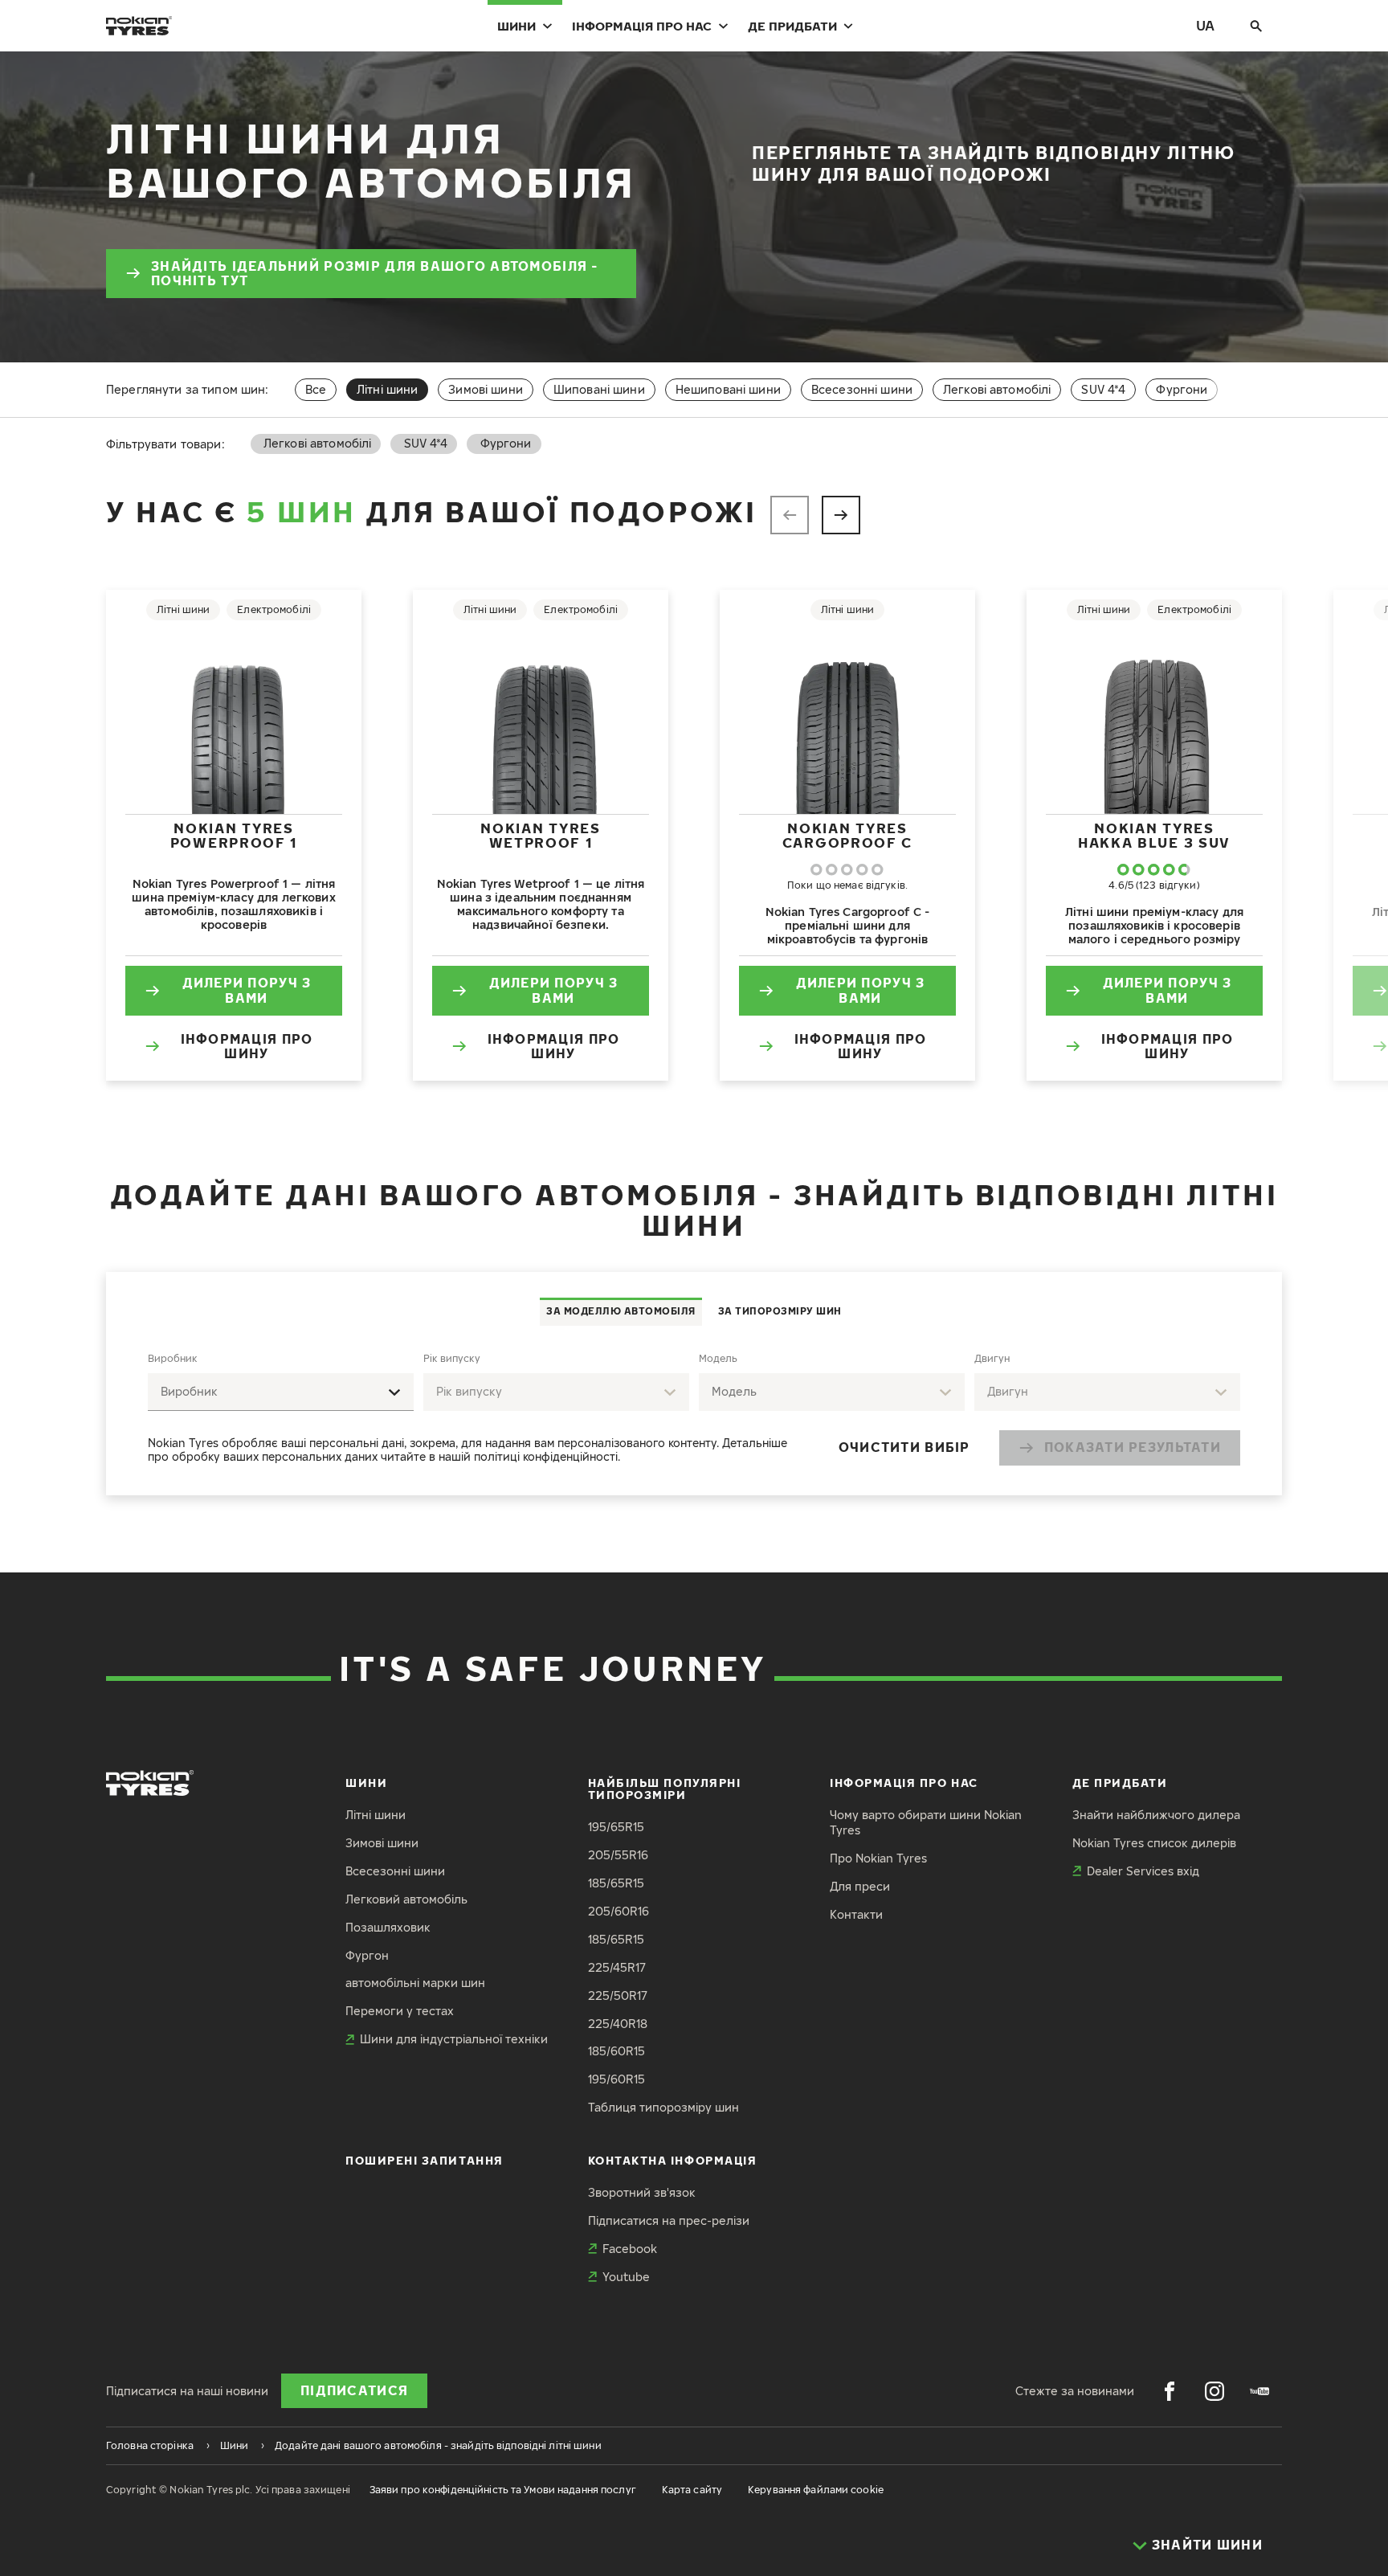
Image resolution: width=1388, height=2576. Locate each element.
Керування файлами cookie (816, 2490)
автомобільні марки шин (415, 1983)
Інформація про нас (642, 26)
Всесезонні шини (862, 389)
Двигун (992, 1358)
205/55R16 (618, 1855)
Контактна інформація (673, 2160)
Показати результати (1133, 1447)
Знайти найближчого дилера (1156, 1815)
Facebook (630, 2249)
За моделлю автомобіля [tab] (621, 1311)
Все (316, 389)
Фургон (367, 1955)
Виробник (173, 1358)
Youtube (626, 2277)
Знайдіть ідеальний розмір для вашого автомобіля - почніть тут (375, 274)
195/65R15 (616, 1827)
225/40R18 (618, 2024)
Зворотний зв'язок (642, 2192)
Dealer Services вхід (1143, 1871)
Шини (516, 26)
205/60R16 (618, 1911)
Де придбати (792, 26)
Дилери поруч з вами (247, 990)
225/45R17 (617, 1967)
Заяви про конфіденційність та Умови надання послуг (503, 2490)
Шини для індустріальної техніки (454, 2039)
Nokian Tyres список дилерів (1154, 1843)
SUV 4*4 (1103, 389)
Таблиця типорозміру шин (663, 2107)
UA (1205, 25)
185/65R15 (616, 1883)
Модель (718, 1358)
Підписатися (354, 2390)
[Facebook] (1170, 2391)
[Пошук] (1256, 26)
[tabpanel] (694, 1411)
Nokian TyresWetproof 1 (540, 835)
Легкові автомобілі (997, 389)
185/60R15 (616, 2051)
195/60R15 (616, 2079)
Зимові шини (486, 389)
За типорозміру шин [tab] (780, 1311)
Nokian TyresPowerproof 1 (234, 835)
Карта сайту (692, 2490)
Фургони (1182, 389)
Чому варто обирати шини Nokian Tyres (926, 1822)
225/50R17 (618, 1995)
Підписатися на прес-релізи (669, 2220)
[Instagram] (1214, 2391)
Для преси (860, 1886)
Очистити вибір (904, 1447)
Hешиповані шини (728, 389)
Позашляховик (388, 1927)
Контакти (856, 1914)
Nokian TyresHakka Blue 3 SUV (1154, 835)
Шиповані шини (599, 389)
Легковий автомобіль (406, 1899)
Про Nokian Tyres (878, 1858)
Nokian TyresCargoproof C (847, 835)
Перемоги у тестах (400, 2011)
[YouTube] (1259, 2391)
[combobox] (281, 1392)
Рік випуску (452, 1358)
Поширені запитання (425, 2160)
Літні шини (376, 1815)
